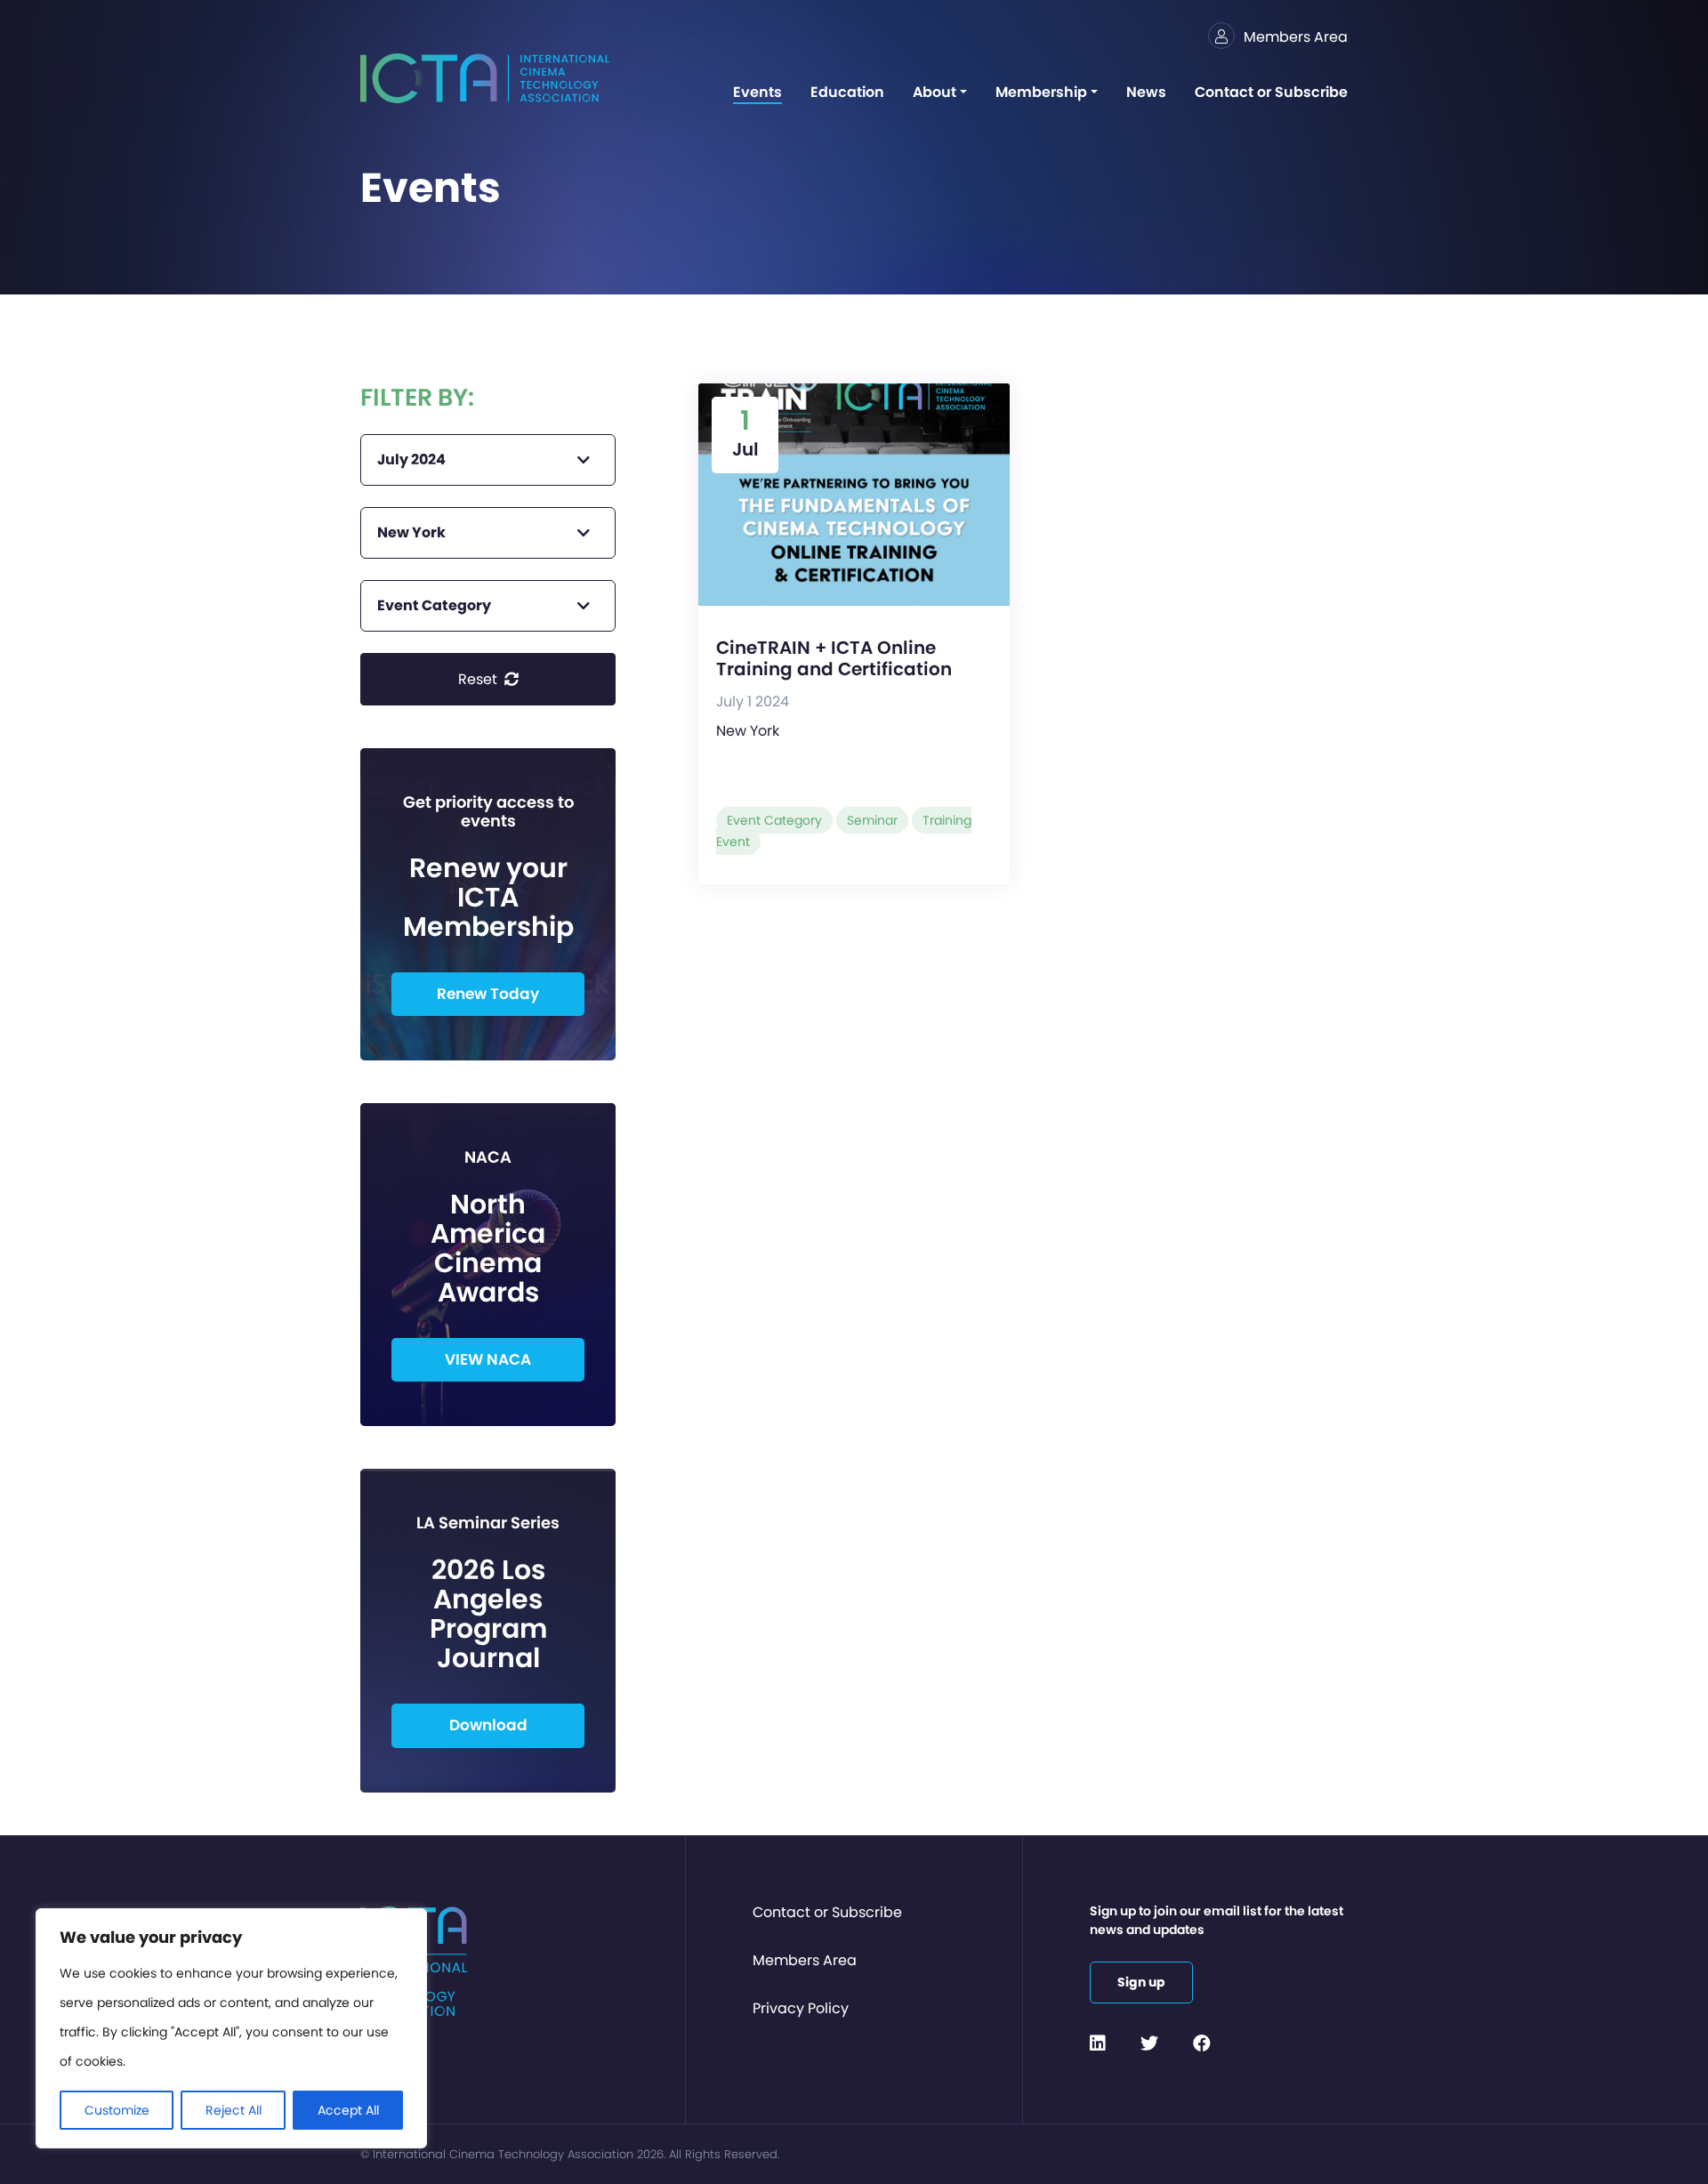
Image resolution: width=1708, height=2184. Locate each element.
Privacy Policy (801, 2008)
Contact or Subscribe (827, 1912)
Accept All (348, 2110)
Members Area (805, 1960)
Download (488, 1725)
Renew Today (488, 994)
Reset (479, 679)
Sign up (1141, 1982)
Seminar (872, 820)
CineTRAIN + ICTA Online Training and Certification (834, 658)
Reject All (234, 2110)
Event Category (774, 820)
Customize (117, 2110)
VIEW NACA (488, 1359)
